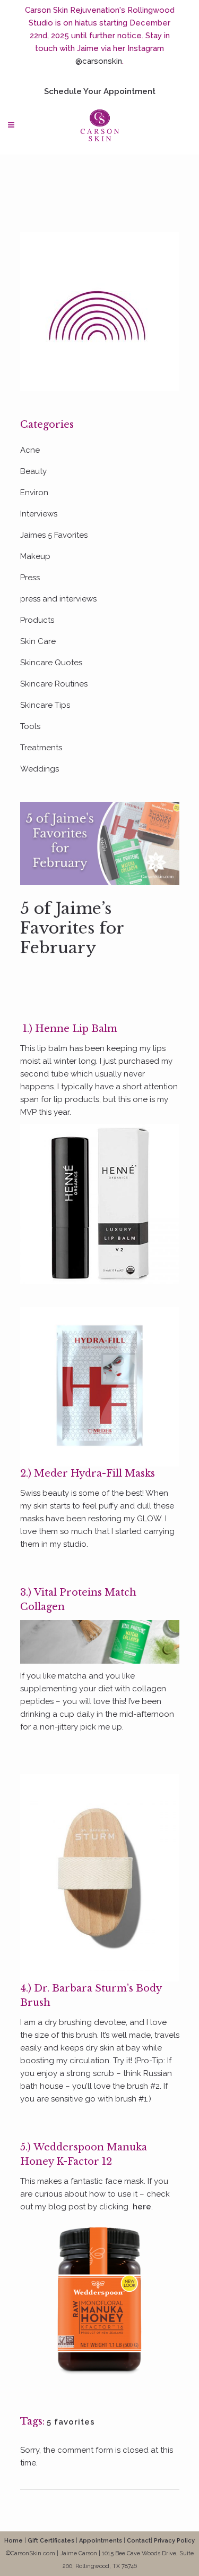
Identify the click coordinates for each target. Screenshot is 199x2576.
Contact (139, 2541)
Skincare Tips (45, 705)
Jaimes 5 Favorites (54, 535)
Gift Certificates (51, 2541)
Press (30, 578)
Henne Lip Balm (76, 1029)
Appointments (101, 2541)
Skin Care (38, 641)
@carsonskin (99, 61)
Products (37, 620)
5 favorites (71, 2422)
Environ (34, 493)
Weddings (40, 769)
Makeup (35, 556)
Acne (30, 450)
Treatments (41, 748)
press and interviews (58, 599)
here (142, 2207)
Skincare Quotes (51, 663)
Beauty (33, 471)
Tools (30, 726)
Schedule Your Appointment (100, 91)
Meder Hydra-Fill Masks (94, 1473)
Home (14, 2541)
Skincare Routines (54, 684)
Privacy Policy (174, 2541)
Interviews (39, 514)
